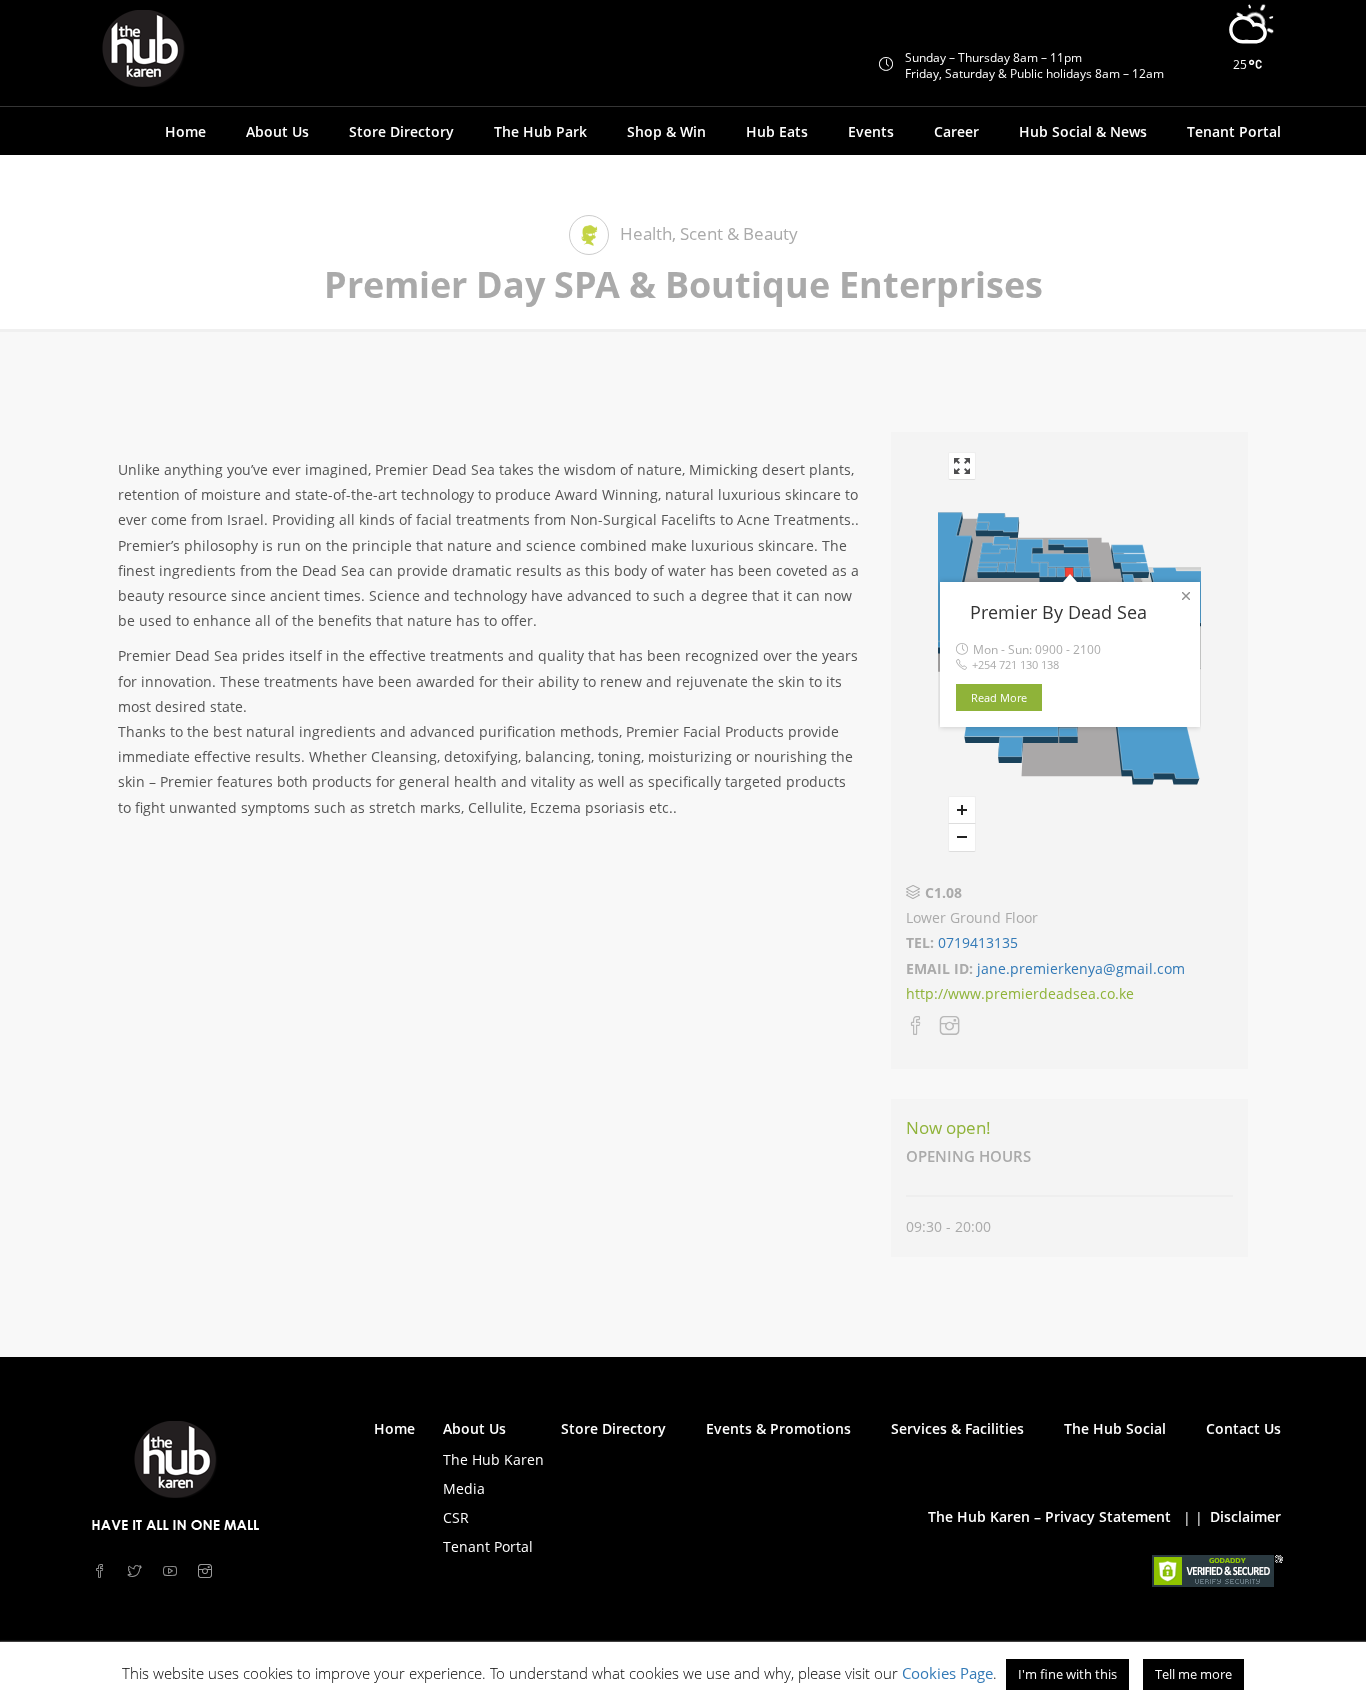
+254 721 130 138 (1015, 664)
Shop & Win (666, 131)
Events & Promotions (778, 1428)
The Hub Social (1115, 1428)
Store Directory (401, 131)
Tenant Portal (1234, 131)
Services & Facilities (957, 1428)
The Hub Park (540, 131)
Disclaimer (1245, 1516)
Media (464, 1488)
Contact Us (1243, 1428)
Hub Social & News (1083, 131)
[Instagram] (950, 1028)
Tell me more (1193, 1674)
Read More (999, 697)
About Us (474, 1428)
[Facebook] (916, 1028)
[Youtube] (172, 1571)
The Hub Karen (493, 1459)
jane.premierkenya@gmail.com (1081, 968)
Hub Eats (777, 131)
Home (185, 131)
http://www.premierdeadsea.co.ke (1020, 993)
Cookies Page (947, 1673)
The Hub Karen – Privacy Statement (1049, 1516)
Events (871, 131)
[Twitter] (137, 1571)
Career (956, 131)
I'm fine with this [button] (1067, 1674)
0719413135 (976, 942)
